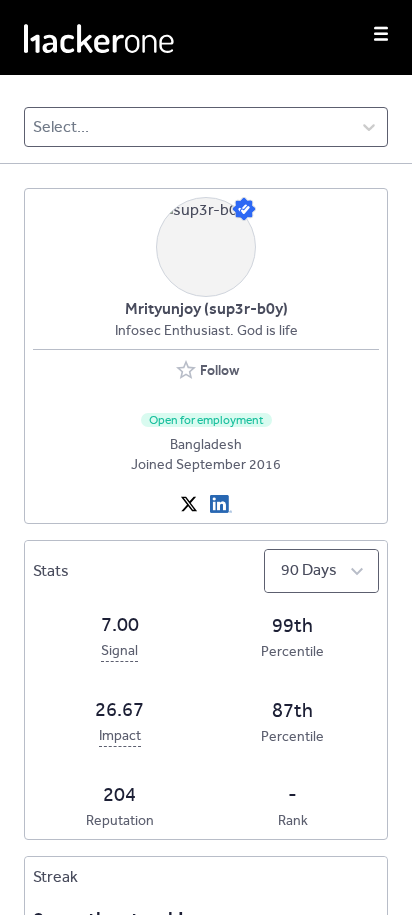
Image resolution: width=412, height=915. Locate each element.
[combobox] (34, 127)
